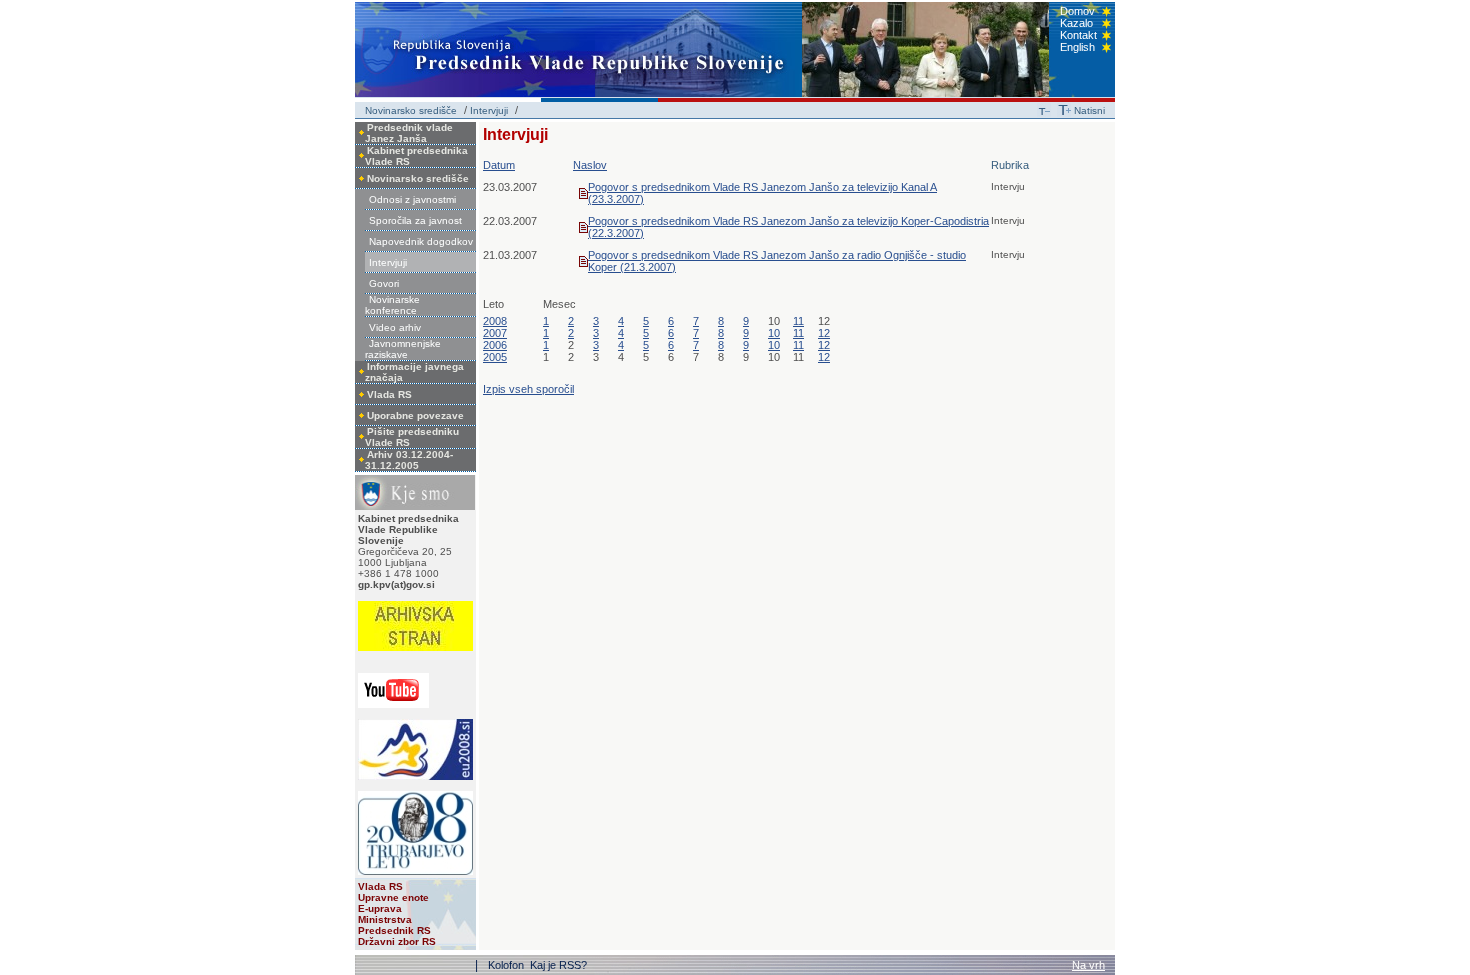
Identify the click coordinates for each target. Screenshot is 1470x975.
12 (824, 333)
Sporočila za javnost (415, 220)
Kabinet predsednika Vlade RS (416, 156)
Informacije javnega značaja (414, 372)
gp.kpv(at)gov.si (396, 584)
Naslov (590, 165)
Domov (1077, 11)
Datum (499, 165)
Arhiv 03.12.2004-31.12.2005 (409, 460)
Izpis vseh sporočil (528, 389)
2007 (495, 333)
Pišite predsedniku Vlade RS (412, 437)
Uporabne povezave (415, 415)
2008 (495, 321)
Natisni (1089, 110)
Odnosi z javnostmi (412, 199)
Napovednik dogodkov (421, 241)
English (1077, 47)
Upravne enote (393, 897)
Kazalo (1076, 23)
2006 (495, 345)
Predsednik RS (394, 930)
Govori (384, 283)
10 (774, 333)
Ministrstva (385, 919)
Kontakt (1078, 35)
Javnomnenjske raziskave (403, 349)
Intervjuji (489, 110)
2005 (495, 357)
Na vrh (1088, 965)
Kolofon (507, 965)
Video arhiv (395, 327)
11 (798, 321)
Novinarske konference (392, 305)
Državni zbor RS (397, 941)
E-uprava (380, 908)
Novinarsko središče (411, 110)
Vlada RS (389, 394)
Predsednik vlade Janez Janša (409, 133)
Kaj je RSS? (558, 965)
